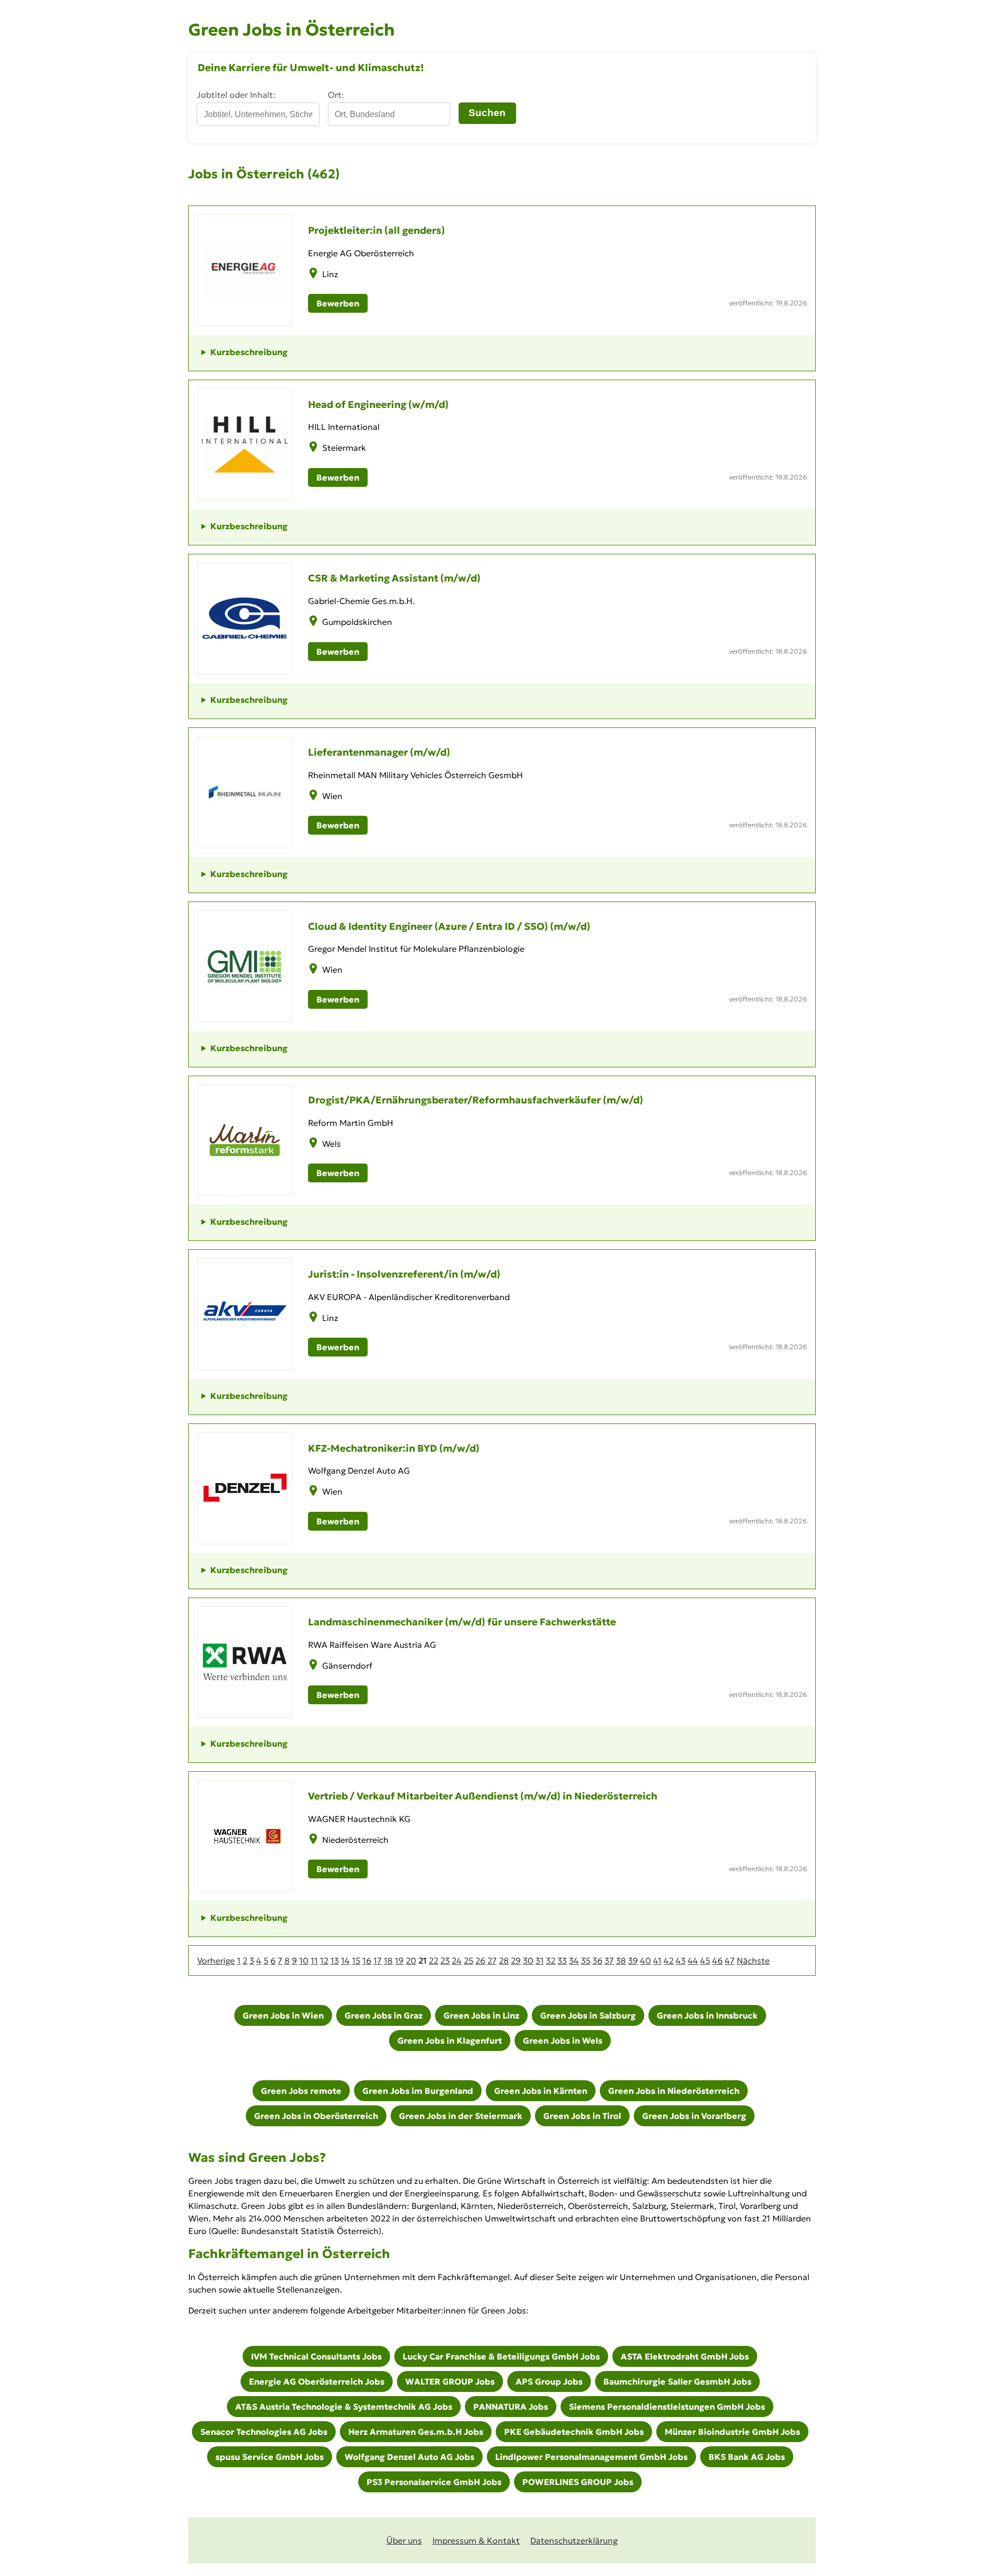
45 (705, 1961)
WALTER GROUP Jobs (450, 2381)
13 (335, 1961)
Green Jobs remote (301, 2091)
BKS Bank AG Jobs (747, 2457)
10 (304, 1961)
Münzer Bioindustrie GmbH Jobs (732, 2432)
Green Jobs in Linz (481, 2015)
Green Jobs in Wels (563, 2041)
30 (528, 1961)
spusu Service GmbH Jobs (270, 2457)
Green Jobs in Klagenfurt (450, 2041)
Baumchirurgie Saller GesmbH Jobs (677, 2381)
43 (681, 1961)
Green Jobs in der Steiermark (461, 2116)
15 (356, 1961)
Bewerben (338, 303)
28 (504, 1961)
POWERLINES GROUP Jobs (578, 2482)
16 (367, 1961)
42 (669, 1961)
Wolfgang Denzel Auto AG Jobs (409, 2457)
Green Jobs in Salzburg (588, 2015)
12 (324, 1961)
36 (597, 1961)
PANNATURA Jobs (511, 2407)
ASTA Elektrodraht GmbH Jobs (685, 2356)
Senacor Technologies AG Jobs (264, 2432)
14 (345, 1961)
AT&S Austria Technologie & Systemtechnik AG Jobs (344, 2407)
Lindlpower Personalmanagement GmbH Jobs (591, 2457)
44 (693, 1961)
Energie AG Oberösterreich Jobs (317, 2381)
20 (411, 1961)
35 (586, 1961)
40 (646, 1961)
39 (633, 1961)
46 (717, 1961)
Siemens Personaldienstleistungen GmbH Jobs (667, 2407)
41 (657, 1961)
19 (399, 1961)
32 (551, 1961)
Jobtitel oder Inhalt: (236, 95)
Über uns (404, 2540)
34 (574, 1961)
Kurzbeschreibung (249, 352)
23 (445, 1961)
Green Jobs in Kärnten (541, 2091)
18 (388, 1961)
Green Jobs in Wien (283, 2015)
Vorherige (216, 1961)
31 (540, 1961)
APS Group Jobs (549, 2381)
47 (730, 1961)
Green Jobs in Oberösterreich (316, 2116)
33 (562, 1961)
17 (378, 1961)
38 (621, 1961)
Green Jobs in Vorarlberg (694, 2116)
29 (516, 1961)
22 (433, 1961)
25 (469, 1961)
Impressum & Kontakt (476, 2540)
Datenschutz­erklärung (574, 2540)
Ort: (336, 95)
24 (457, 1961)
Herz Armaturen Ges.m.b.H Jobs (416, 2432)
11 (314, 1961)
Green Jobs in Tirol (582, 2116)
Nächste (753, 1961)
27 (492, 1961)
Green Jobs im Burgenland (418, 2091)
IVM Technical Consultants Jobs (316, 2356)
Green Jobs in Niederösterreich (674, 2091)
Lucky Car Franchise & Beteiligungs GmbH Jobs (501, 2356)
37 (609, 1961)
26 (480, 1961)
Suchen (487, 113)
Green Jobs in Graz (384, 2015)
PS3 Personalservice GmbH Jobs (434, 2482)
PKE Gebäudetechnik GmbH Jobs (574, 2432)
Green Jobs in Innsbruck (707, 2015)
